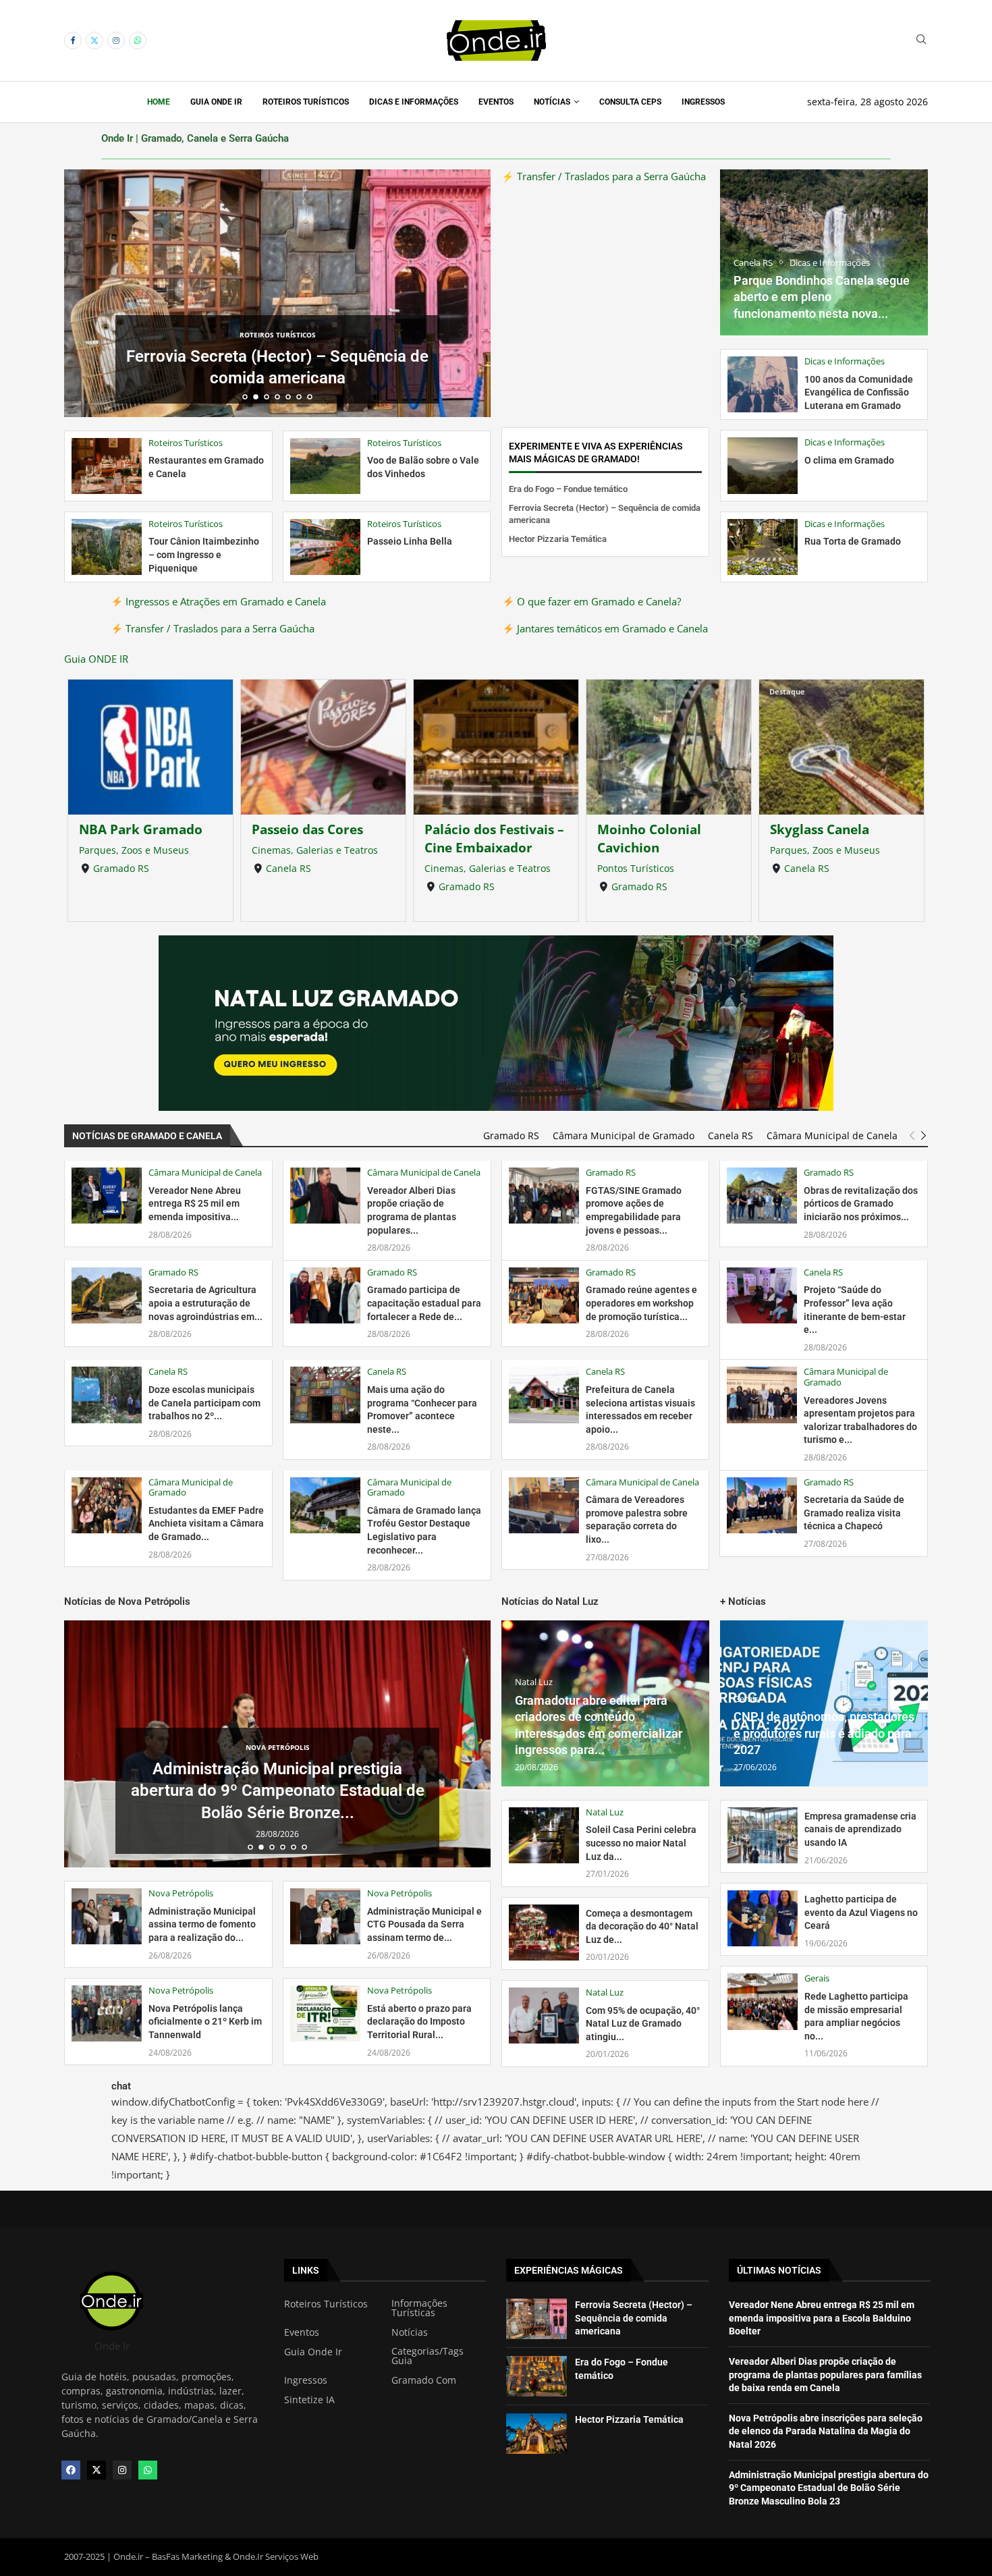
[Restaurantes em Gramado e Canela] (107, 466)
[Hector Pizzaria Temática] (536, 2434)
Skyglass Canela (820, 829)
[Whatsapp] (138, 40)
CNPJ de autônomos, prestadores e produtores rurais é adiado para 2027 (824, 1733)
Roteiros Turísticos (306, 102)
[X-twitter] (97, 2470)
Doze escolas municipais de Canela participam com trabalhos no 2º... (204, 1403)
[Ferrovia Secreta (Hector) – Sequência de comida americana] (536, 2319)
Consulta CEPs (630, 102)
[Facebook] (73, 40)
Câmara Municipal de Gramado (624, 1136)
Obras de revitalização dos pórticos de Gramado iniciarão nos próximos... (861, 1204)
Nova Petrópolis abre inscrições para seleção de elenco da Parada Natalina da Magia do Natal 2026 (826, 2431)
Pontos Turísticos (636, 868)
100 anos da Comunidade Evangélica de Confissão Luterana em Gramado (859, 392)
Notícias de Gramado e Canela (147, 1136)
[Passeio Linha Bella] (325, 547)
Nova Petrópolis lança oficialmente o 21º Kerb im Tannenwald (205, 2022)
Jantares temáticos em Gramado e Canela (611, 628)
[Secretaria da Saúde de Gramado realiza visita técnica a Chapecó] (762, 1505)
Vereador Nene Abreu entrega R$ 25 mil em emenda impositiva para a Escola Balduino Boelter (822, 2318)
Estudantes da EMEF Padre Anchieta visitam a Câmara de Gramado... (206, 1524)
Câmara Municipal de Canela (832, 1136)
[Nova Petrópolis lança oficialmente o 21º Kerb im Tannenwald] (107, 2013)
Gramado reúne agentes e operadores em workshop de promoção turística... (641, 1303)
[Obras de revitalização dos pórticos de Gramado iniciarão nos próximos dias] (762, 1196)
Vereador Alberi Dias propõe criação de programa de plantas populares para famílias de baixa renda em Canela (825, 2375)
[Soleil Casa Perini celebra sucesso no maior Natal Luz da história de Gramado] (544, 1835)
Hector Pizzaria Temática (277, 378)
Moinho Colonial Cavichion (649, 838)
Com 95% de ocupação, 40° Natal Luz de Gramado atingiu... (643, 2024)
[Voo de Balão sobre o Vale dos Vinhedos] (325, 466)
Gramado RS (121, 868)
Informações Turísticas (419, 2308)
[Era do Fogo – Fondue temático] (536, 2376)
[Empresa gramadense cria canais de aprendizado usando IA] (763, 1835)
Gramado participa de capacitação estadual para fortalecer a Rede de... (424, 1303)
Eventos (496, 102)
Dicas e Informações (414, 102)
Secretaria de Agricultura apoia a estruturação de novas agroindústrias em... (205, 1303)
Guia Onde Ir (216, 102)
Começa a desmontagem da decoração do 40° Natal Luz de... (642, 1926)
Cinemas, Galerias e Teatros (315, 850)
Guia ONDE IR (96, 659)
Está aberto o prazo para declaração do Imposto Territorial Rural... (419, 2022)
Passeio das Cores (307, 829)
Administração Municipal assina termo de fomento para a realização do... (202, 1924)
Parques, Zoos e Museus (134, 850)
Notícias (552, 102)
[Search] (921, 41)
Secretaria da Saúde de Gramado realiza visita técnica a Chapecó (854, 1513)
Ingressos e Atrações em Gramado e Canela (224, 601)
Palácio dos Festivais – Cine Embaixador (494, 838)
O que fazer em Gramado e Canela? (598, 601)
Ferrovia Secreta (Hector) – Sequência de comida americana (634, 2318)
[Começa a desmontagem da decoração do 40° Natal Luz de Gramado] (544, 1933)
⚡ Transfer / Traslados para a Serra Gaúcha (604, 176)
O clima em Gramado (849, 460)
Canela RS (288, 868)
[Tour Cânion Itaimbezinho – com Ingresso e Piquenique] (107, 547)
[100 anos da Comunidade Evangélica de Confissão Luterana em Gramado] (763, 384)
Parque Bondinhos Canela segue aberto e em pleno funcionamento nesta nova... (822, 297)
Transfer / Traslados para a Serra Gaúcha (219, 628)
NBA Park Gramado (141, 829)
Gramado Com (424, 2380)
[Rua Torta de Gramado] (763, 547)
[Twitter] (94, 40)
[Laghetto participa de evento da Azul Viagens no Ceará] (763, 1918)
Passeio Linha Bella (410, 541)
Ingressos (703, 102)
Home (159, 102)
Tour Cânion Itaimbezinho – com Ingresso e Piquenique (204, 554)
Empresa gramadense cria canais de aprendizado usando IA (860, 1829)
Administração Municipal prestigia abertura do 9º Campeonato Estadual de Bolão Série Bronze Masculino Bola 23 (829, 2488)
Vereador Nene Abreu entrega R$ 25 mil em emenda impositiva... (195, 1204)
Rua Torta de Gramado (853, 541)
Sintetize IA (309, 2400)
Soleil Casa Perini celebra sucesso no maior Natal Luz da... (641, 1843)
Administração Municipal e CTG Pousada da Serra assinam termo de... (424, 1924)
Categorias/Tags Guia (428, 2356)
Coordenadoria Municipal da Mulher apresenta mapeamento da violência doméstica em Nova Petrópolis (277, 1796)
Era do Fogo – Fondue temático (568, 489)
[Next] (924, 1136)
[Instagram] (116, 40)
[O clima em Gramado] (763, 465)
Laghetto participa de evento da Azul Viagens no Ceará (861, 1912)
